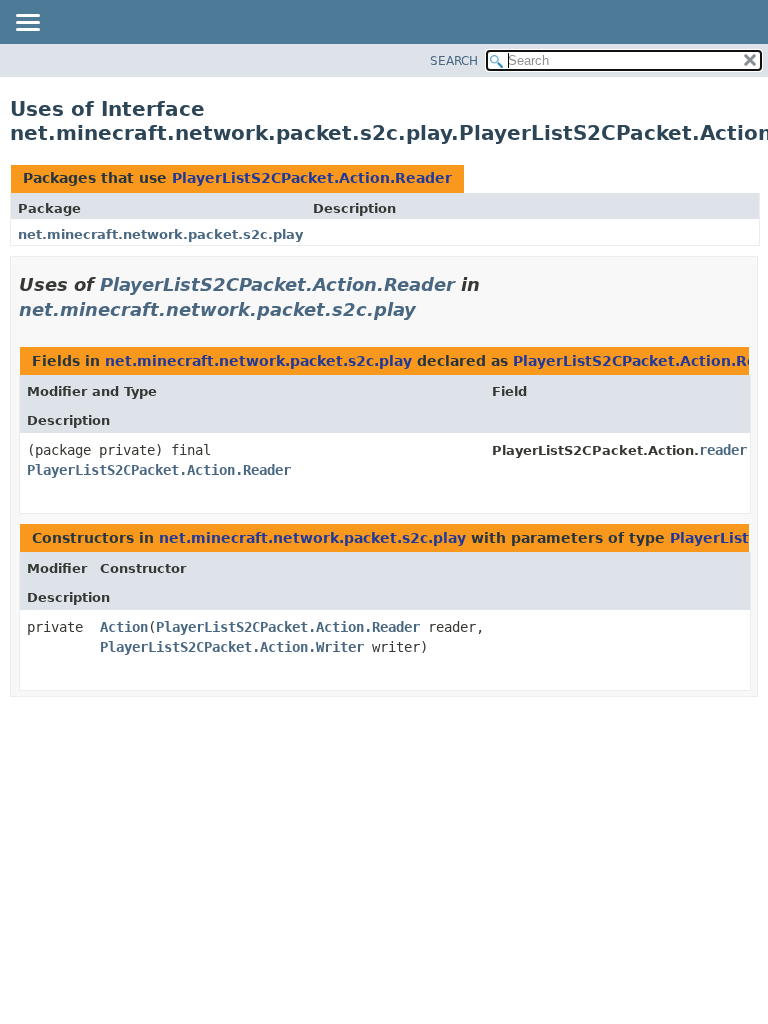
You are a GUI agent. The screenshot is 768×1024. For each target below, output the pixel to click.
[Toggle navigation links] (27, 24)
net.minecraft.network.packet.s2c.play (160, 234)
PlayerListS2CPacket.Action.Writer (232, 647)
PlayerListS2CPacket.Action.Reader (312, 178)
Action (124, 627)
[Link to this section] (430, 309)
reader (723, 450)
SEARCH (454, 61)
